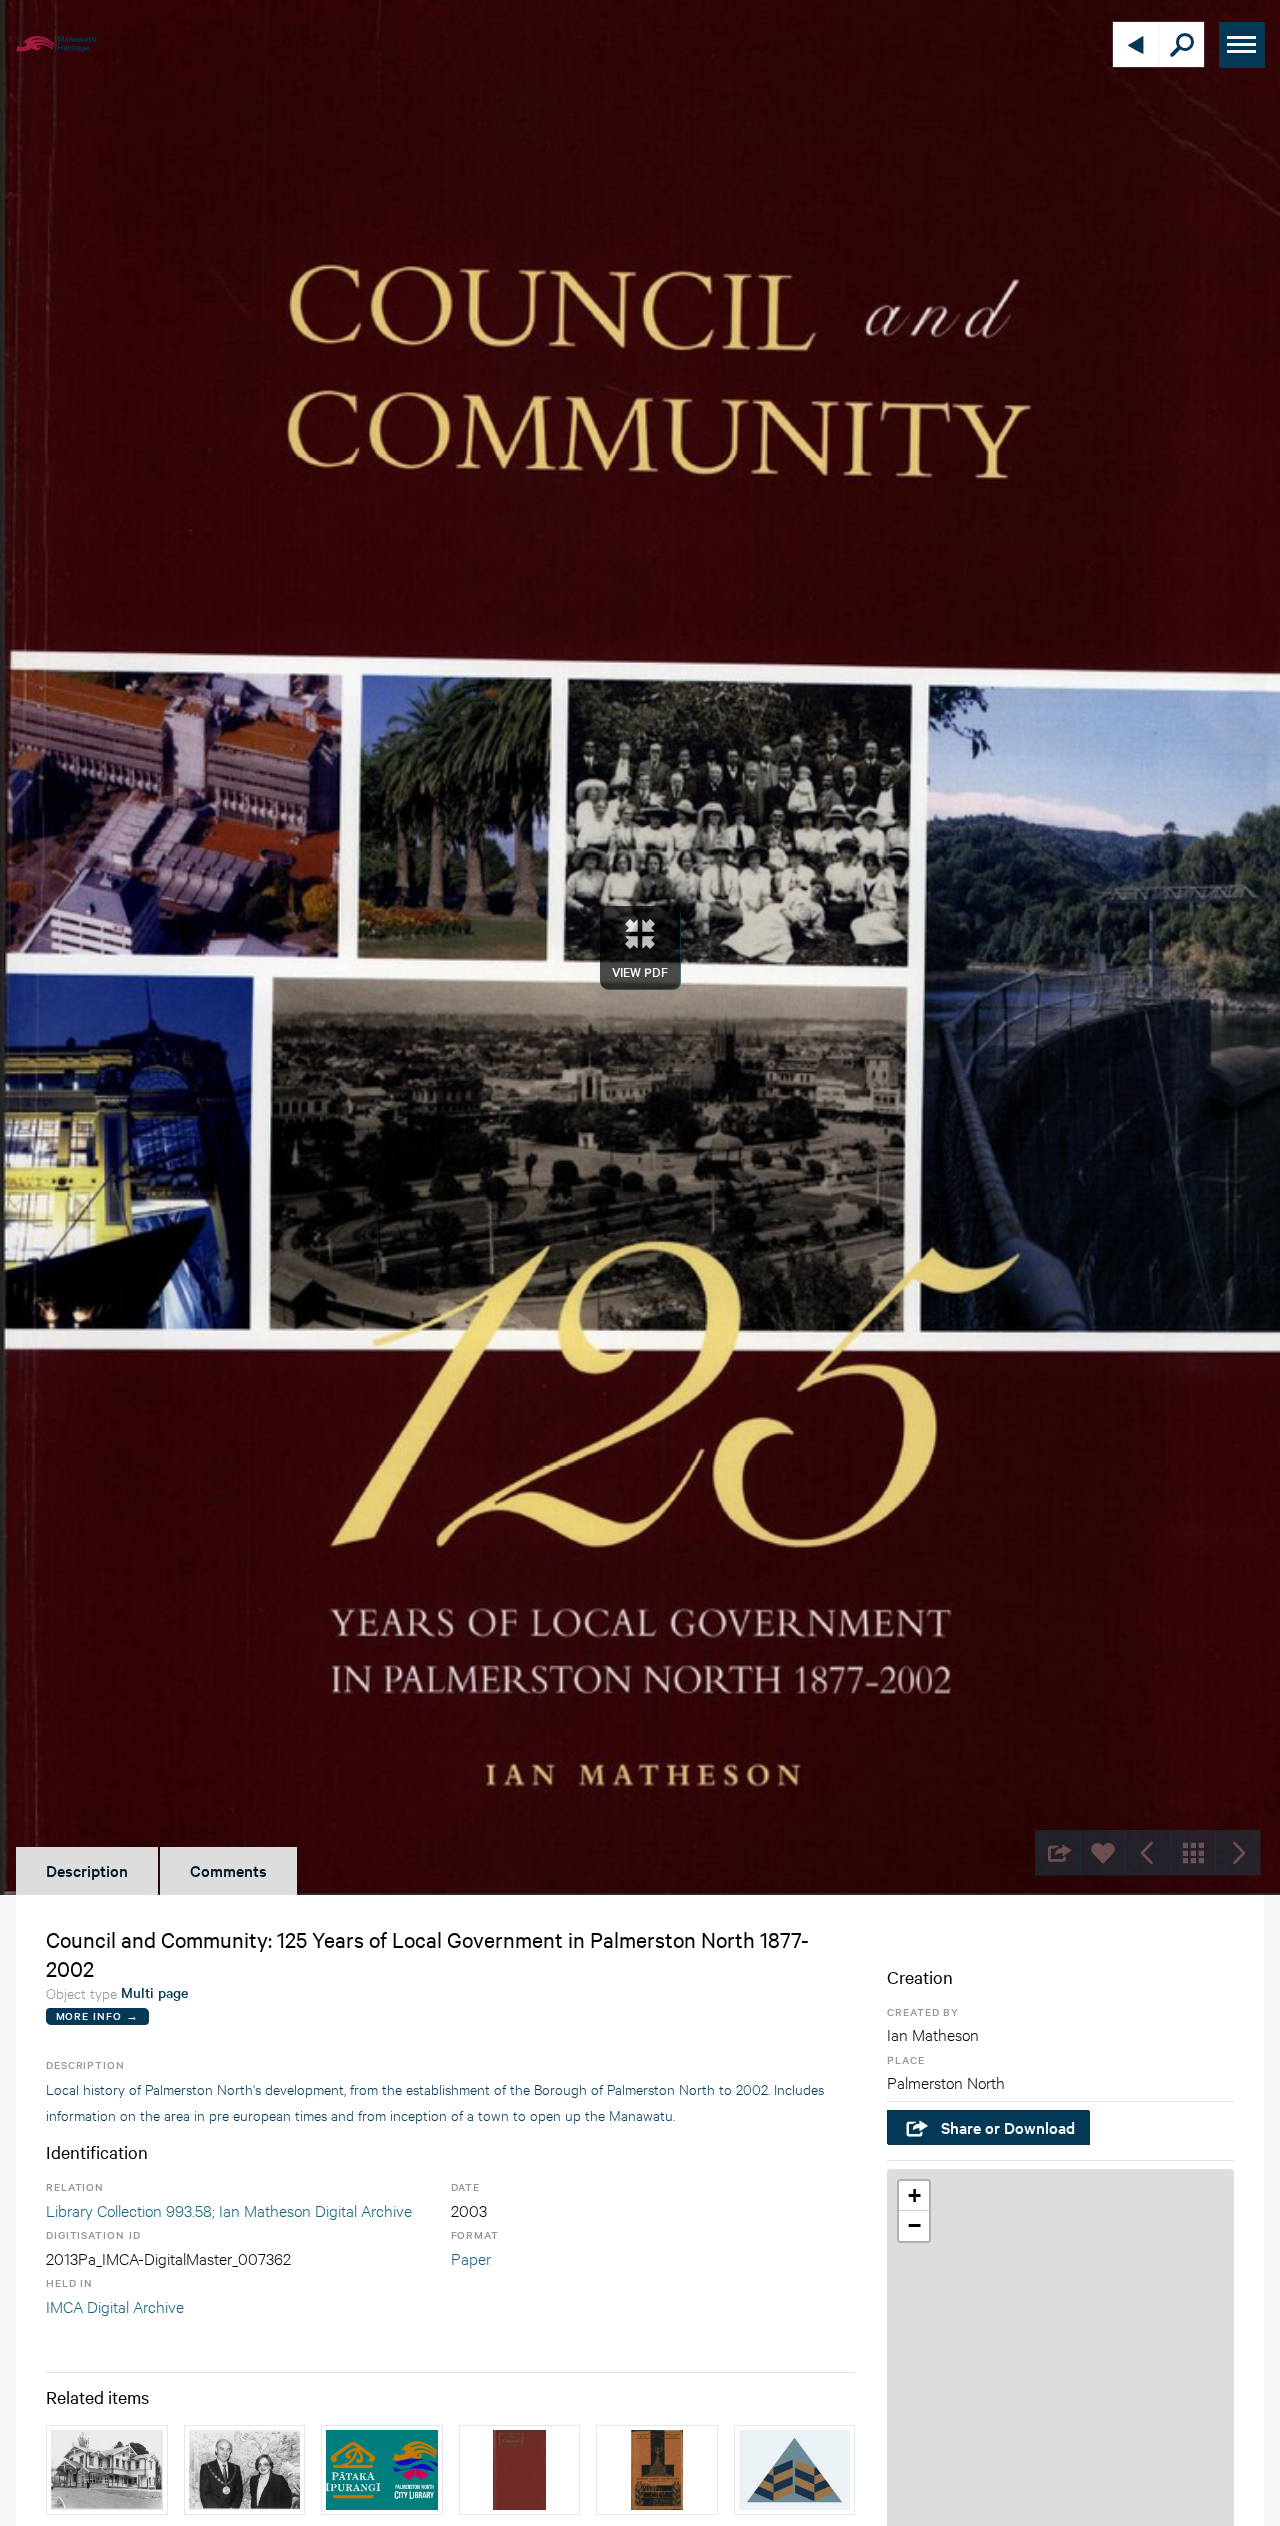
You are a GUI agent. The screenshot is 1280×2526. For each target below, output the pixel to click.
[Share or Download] (1057, 1852)
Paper (471, 2257)
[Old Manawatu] (520, 2470)
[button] (914, 2196)
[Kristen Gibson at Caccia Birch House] (107, 2470)
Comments (228, 1870)
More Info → (97, 2015)
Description (87, 1870)
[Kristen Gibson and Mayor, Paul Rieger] (245, 2470)
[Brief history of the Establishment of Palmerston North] (795, 2470)
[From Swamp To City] (657, 2470)
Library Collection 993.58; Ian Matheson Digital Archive (229, 2209)
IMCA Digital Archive (115, 2305)
